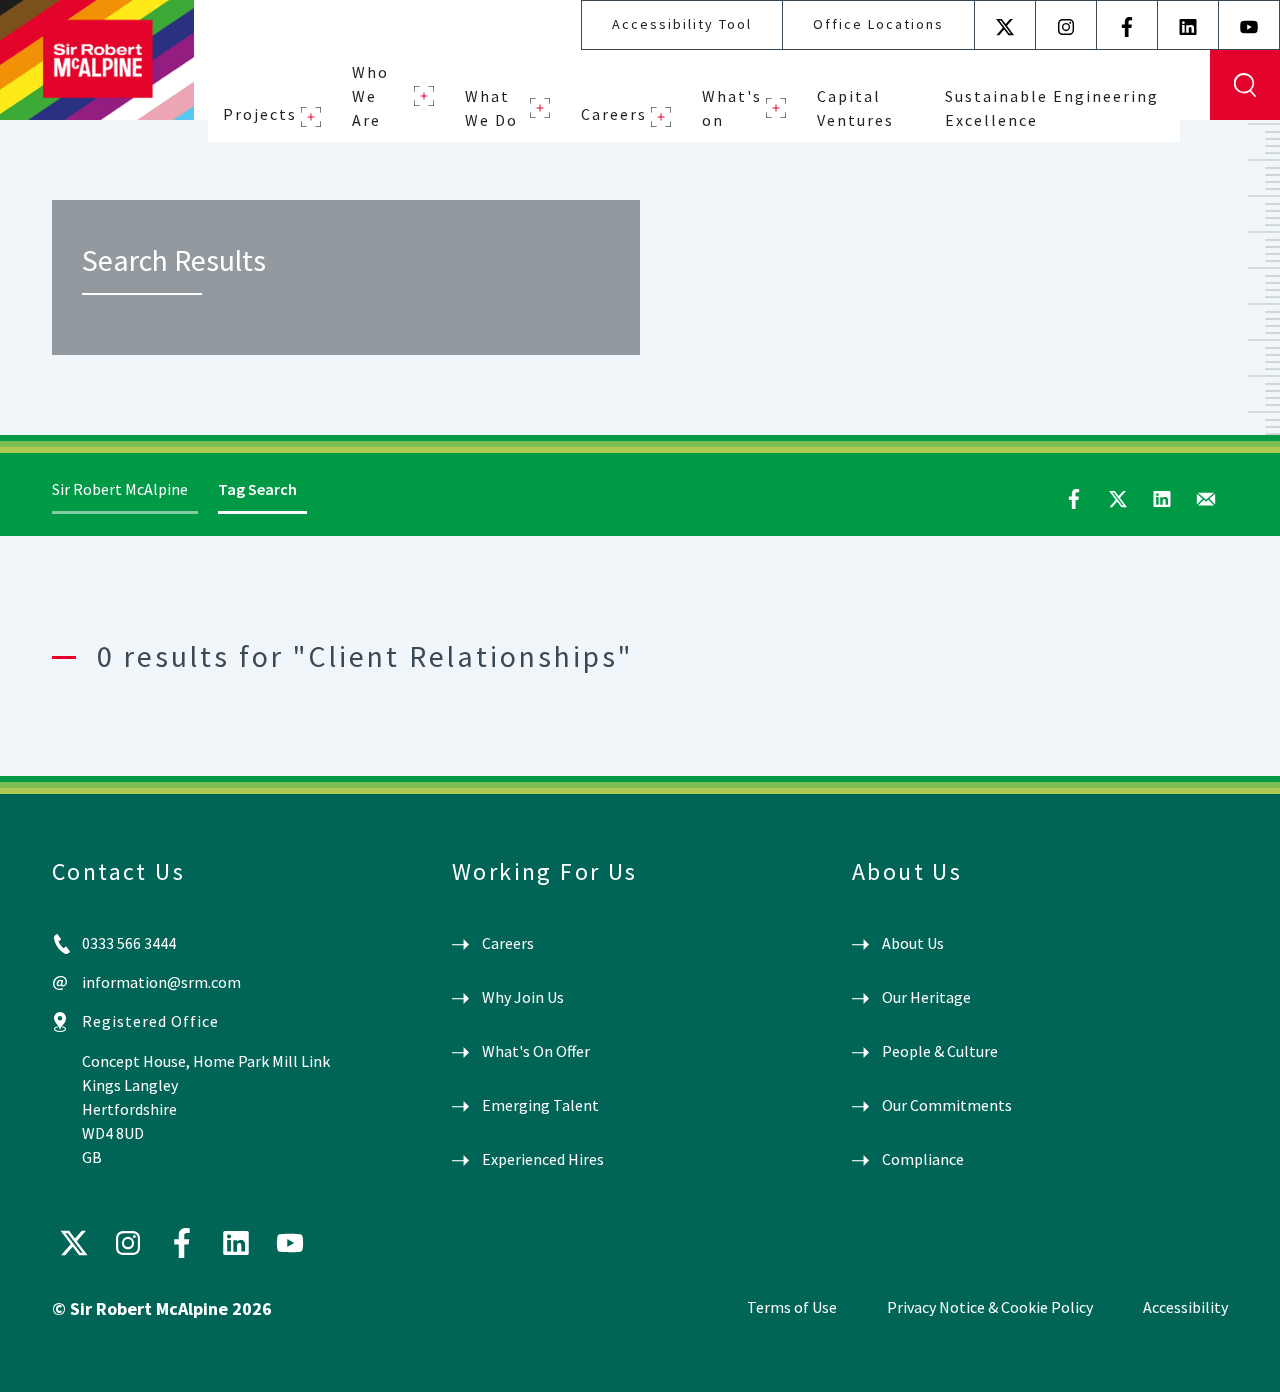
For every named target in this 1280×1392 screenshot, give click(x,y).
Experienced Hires (543, 1159)
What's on (732, 108)
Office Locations (878, 24)
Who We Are (370, 96)
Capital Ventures (855, 108)
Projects (260, 114)
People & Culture (940, 1051)
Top (1235, 1360)
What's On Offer (536, 1051)
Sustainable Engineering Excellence (1052, 108)
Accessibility (1185, 1307)
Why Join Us (523, 997)
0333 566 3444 (129, 943)
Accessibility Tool (682, 24)
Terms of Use (792, 1307)
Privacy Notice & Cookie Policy (990, 1307)
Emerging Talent (540, 1105)
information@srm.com (161, 982)
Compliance (923, 1159)
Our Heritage (926, 997)
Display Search (1245, 85)
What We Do (491, 108)
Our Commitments (947, 1105)
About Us (913, 943)
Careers (614, 114)
